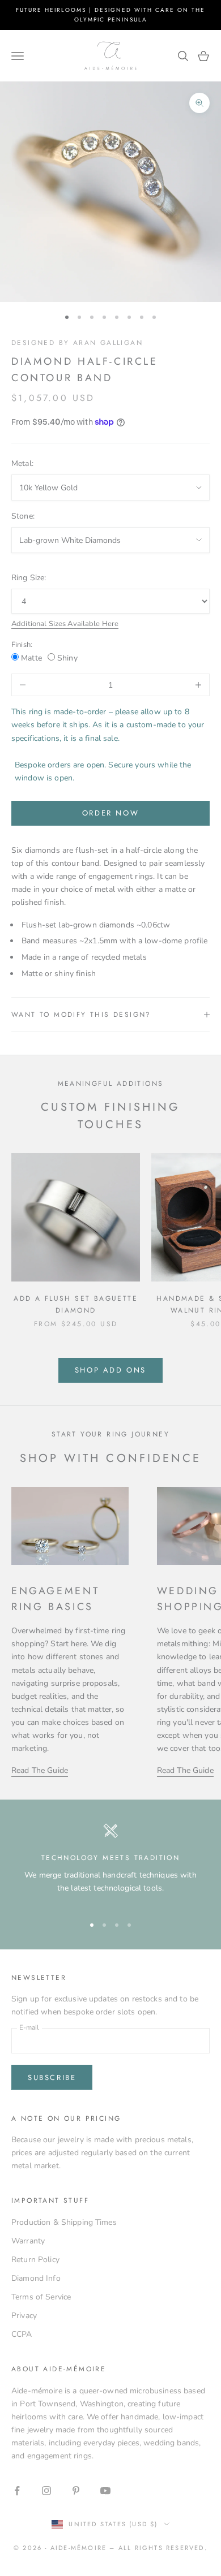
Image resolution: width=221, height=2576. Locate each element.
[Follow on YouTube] (105, 2491)
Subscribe (52, 2077)
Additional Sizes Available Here (65, 624)
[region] (110, 1864)
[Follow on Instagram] (46, 2491)
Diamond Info (36, 2278)
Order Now (110, 813)
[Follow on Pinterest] (76, 2491)
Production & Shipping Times (64, 2222)
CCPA (22, 2334)
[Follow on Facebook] (17, 2491)
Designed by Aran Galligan (77, 343)
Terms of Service (41, 2297)
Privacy (24, 2316)
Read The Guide (40, 1770)
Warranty (28, 2241)
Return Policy (35, 2260)
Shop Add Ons (110, 1370)
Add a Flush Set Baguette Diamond (76, 1304)
